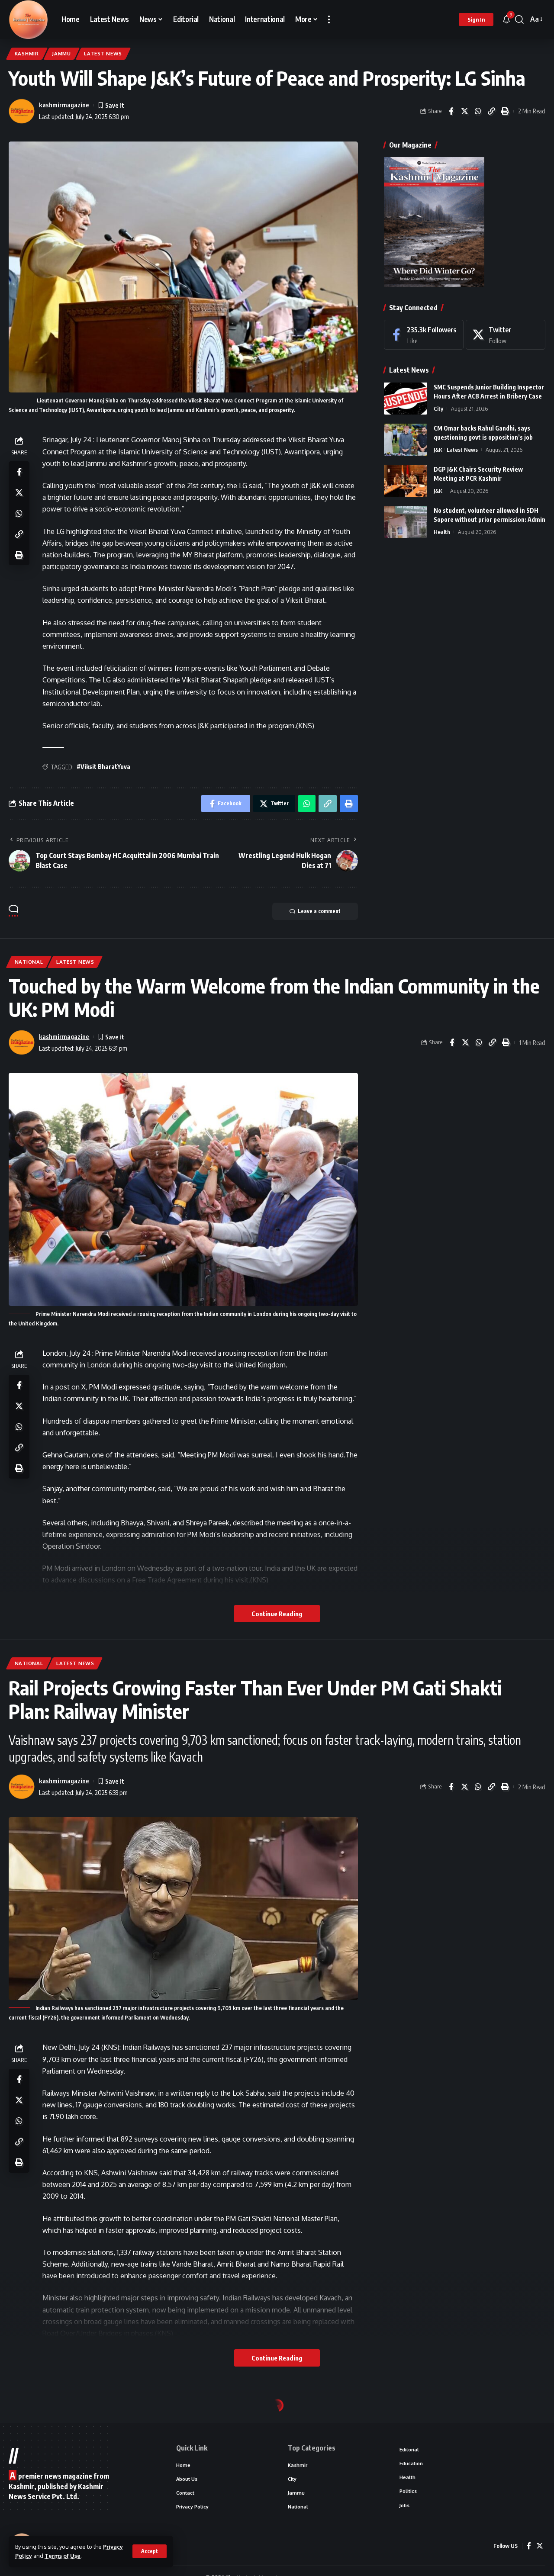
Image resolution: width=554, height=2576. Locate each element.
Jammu (61, 53)
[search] (519, 19)
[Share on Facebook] (451, 111)
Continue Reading (277, 1614)
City (438, 408)
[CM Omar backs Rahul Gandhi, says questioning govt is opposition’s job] (406, 439)
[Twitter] (506, 335)
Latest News (103, 53)
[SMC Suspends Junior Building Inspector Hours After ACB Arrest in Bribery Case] (406, 398)
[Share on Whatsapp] (478, 111)
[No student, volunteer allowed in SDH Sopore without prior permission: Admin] (406, 522)
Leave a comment (319, 911)
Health (442, 531)
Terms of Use (63, 2556)
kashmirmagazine (64, 105)
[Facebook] (424, 335)
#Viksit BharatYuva (103, 767)
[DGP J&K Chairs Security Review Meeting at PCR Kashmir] (406, 481)
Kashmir (27, 53)
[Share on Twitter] (464, 111)
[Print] (505, 111)
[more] (329, 19)
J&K (438, 449)
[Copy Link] (491, 111)
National (29, 962)
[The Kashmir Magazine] (28, 19)
